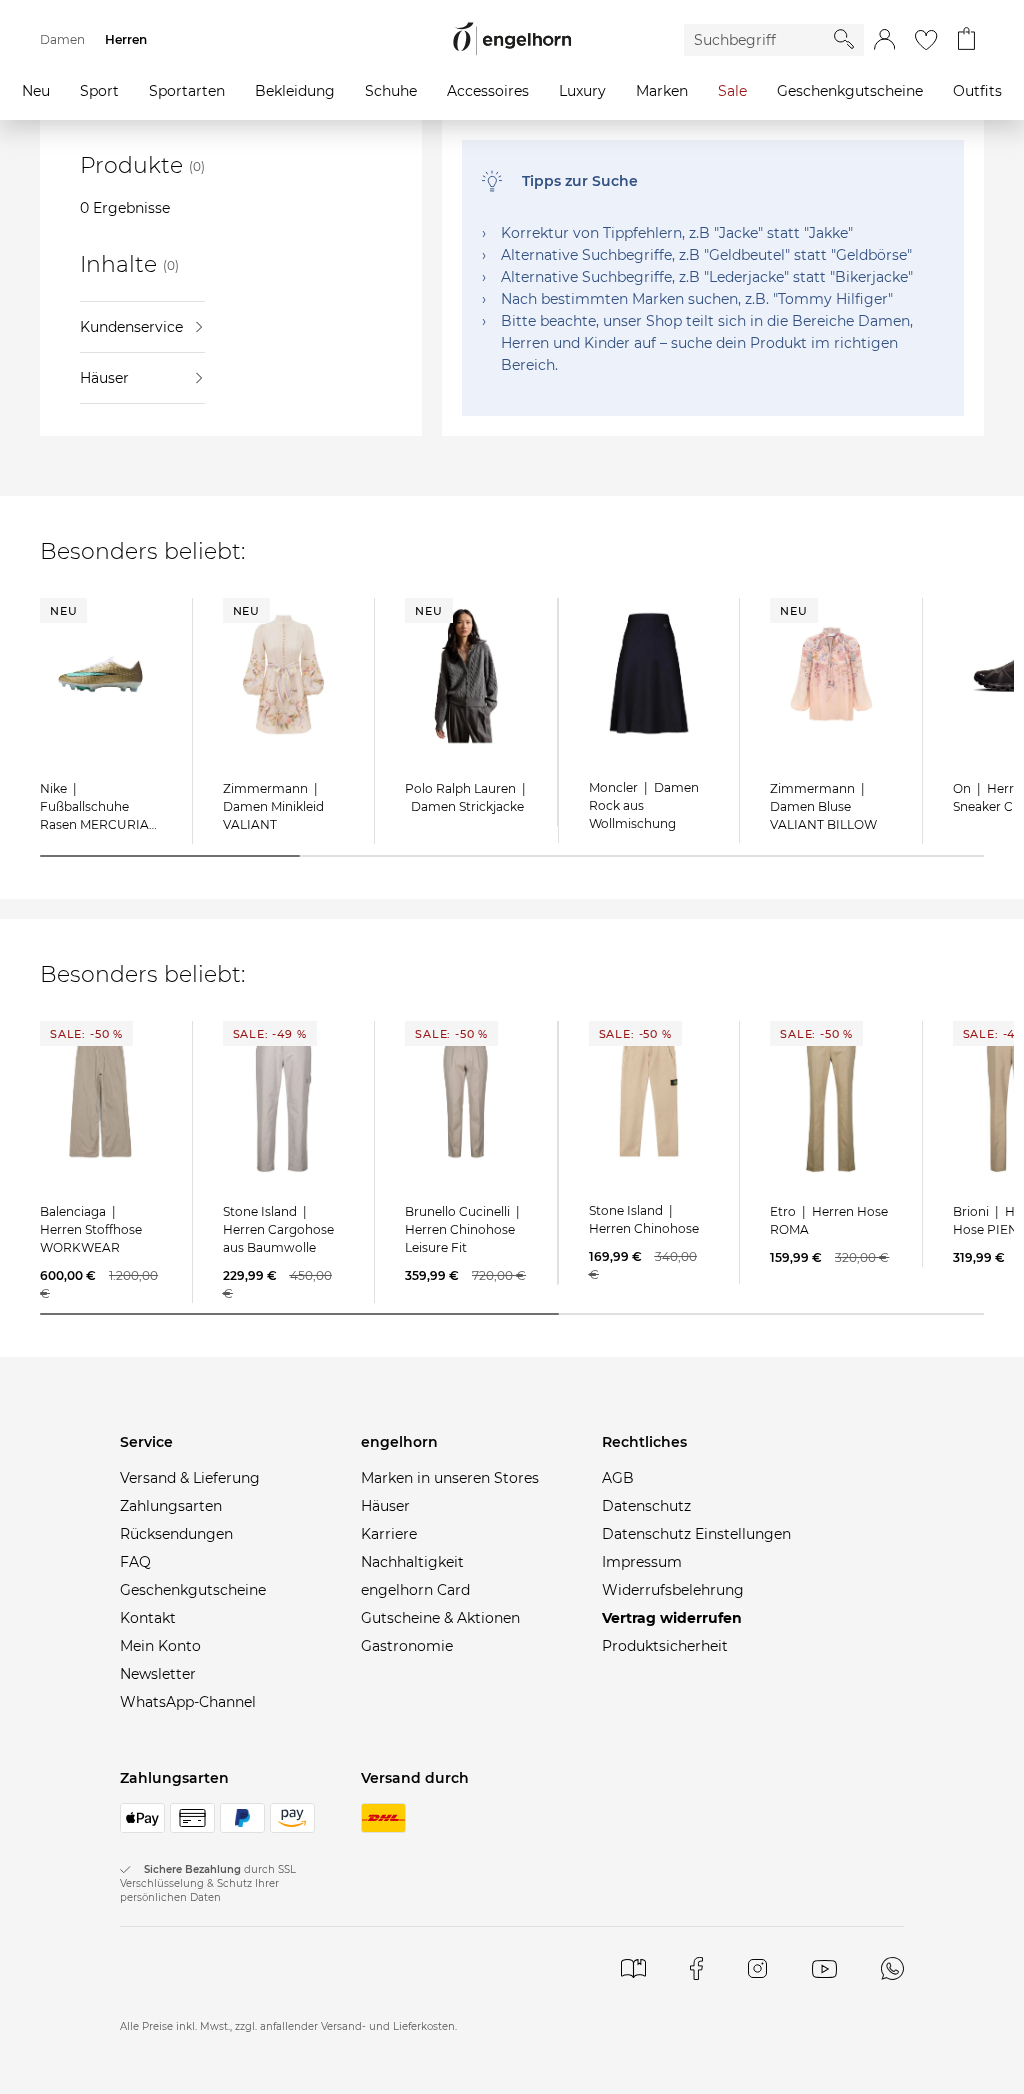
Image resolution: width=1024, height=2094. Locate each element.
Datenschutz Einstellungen (696, 1534)
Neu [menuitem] (36, 91)
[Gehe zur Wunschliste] (926, 40)
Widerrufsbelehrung (673, 1590)
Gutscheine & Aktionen (440, 1618)
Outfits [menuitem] (977, 91)
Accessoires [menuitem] (488, 91)
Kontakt (148, 1618)
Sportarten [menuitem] (187, 91)
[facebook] (696, 1968)
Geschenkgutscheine (193, 1590)
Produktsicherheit (665, 1646)
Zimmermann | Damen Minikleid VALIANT (273, 806)
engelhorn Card (415, 1590)
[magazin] (633, 1968)
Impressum (642, 1562)
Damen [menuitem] (62, 39)
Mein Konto (160, 1646)
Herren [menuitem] (126, 39)
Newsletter (158, 1674)
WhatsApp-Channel (188, 1702)
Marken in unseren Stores (450, 1478)
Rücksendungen (176, 1534)
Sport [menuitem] (99, 91)
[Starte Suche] (844, 39)
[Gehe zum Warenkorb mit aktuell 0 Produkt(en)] (966, 40)
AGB (618, 1478)
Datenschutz (646, 1506)
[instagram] (757, 1968)
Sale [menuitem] (732, 91)
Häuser (104, 378)
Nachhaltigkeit (412, 1562)
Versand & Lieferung (190, 1478)
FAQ (135, 1562)
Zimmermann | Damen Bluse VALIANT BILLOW (823, 806)
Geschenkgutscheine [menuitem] (850, 91)
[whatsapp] (892, 1968)
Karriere (389, 1534)
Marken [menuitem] (662, 91)
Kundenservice (131, 327)
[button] (884, 40)
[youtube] (824, 1968)
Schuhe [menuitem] (391, 91)
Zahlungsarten (171, 1506)
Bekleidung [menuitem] (295, 91)
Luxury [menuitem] (582, 91)
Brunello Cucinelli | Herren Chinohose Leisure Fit (464, 1229)
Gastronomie (407, 1646)
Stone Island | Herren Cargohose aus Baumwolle (278, 1229)
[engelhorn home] (512, 39)
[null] (101, 674)
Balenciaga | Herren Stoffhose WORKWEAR (91, 1229)
